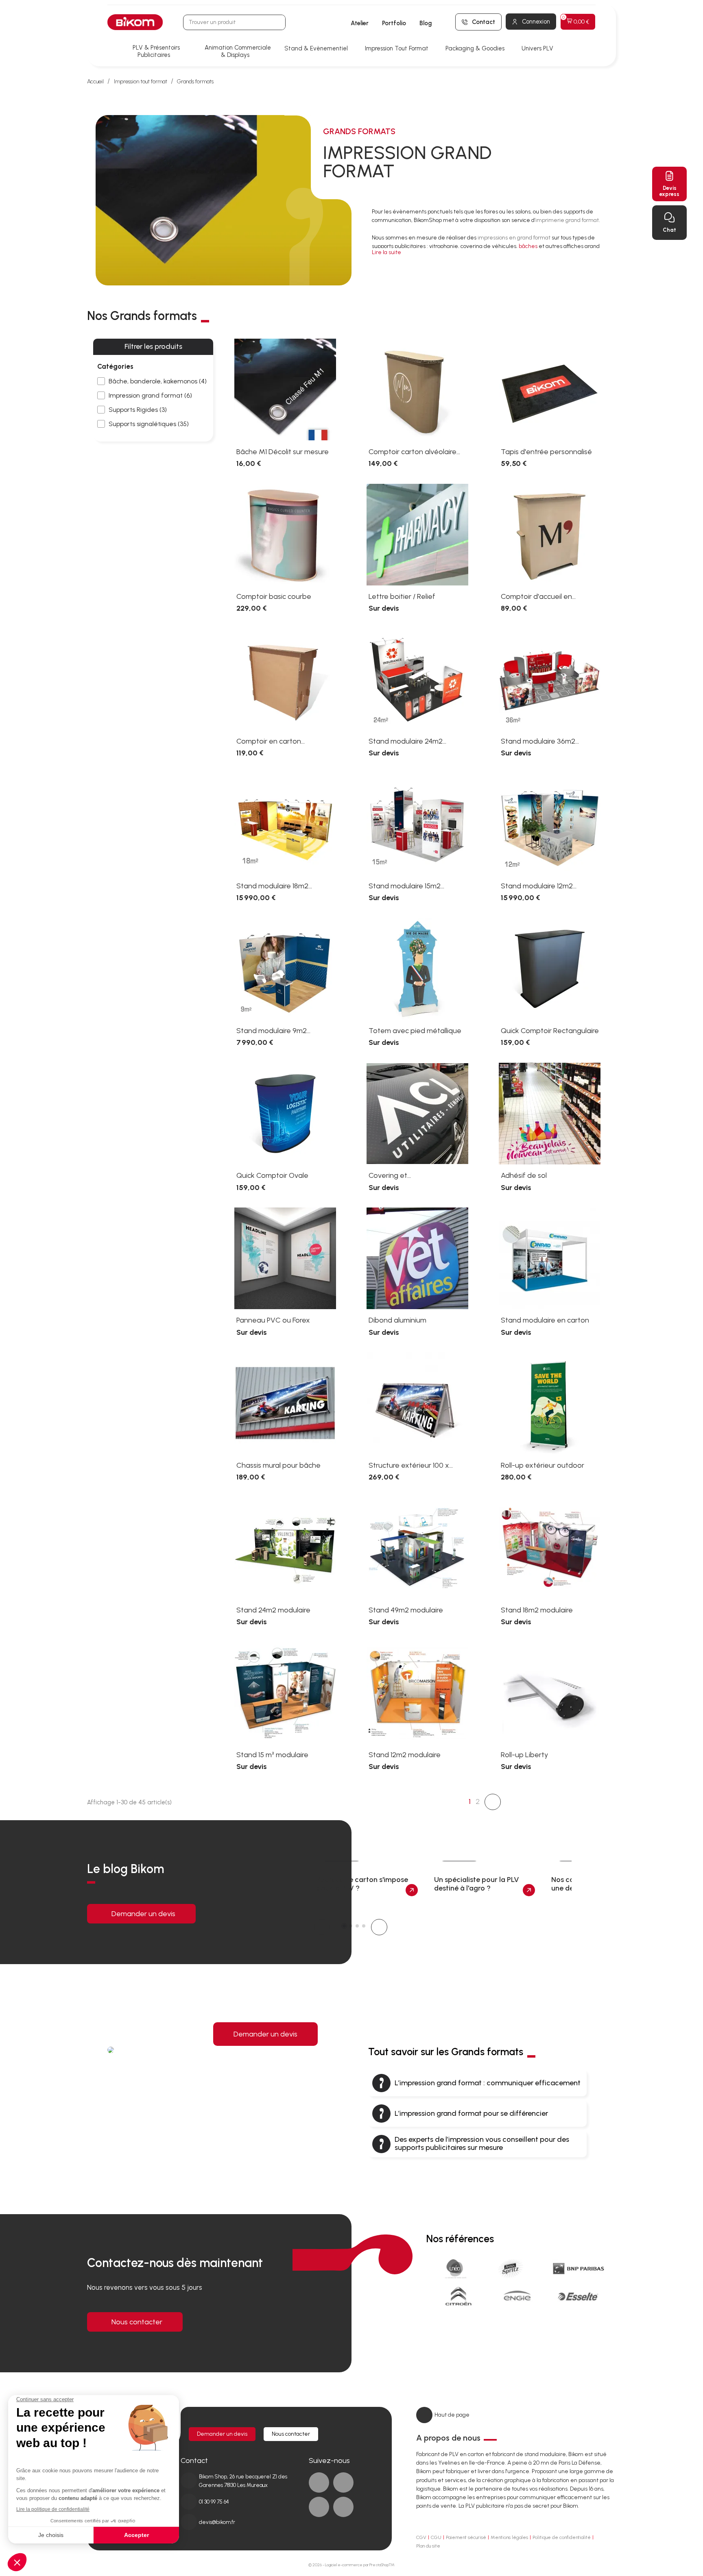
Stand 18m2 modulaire (537, 1610)
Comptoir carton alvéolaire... (414, 452)
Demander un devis (143, 1914)
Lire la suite (386, 252)
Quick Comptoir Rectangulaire (550, 1031)
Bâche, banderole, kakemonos (158, 381)
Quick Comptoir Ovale (272, 1175)
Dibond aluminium (397, 1320)
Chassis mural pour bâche (278, 1465)
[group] (367, 1881)
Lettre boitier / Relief (402, 596)
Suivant (493, 1802)
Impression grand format (150, 395)
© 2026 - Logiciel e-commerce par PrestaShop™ (351, 2565)
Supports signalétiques (149, 424)
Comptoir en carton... (271, 741)
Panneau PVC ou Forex (273, 1320)
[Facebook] (319, 2482)
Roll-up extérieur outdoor (543, 1465)
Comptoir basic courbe (274, 596)
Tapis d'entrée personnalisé (546, 452)
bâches (528, 246)
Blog (426, 23)
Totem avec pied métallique (415, 1031)
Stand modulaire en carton (545, 1320)
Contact (484, 22)
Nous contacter (137, 2322)
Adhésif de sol (524, 1175)
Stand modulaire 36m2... (540, 741)
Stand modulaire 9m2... (273, 1031)
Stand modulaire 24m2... (407, 741)
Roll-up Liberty (524, 1755)
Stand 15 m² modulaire (272, 1755)
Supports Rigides (138, 410)
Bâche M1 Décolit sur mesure (283, 452)
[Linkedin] (343, 2482)
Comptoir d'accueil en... (538, 596)
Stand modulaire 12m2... (539, 886)
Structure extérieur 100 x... (411, 1465)
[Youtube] (319, 2507)
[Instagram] (343, 2507)
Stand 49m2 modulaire (406, 1610)
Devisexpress (669, 191)
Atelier (360, 23)
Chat (669, 230)
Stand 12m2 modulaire (405, 1755)
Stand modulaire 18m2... (274, 886)
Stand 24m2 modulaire (273, 1610)
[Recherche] (277, 22)
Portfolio (394, 23)
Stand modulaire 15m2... (406, 886)
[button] (322, 1927)
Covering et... (390, 1175)
